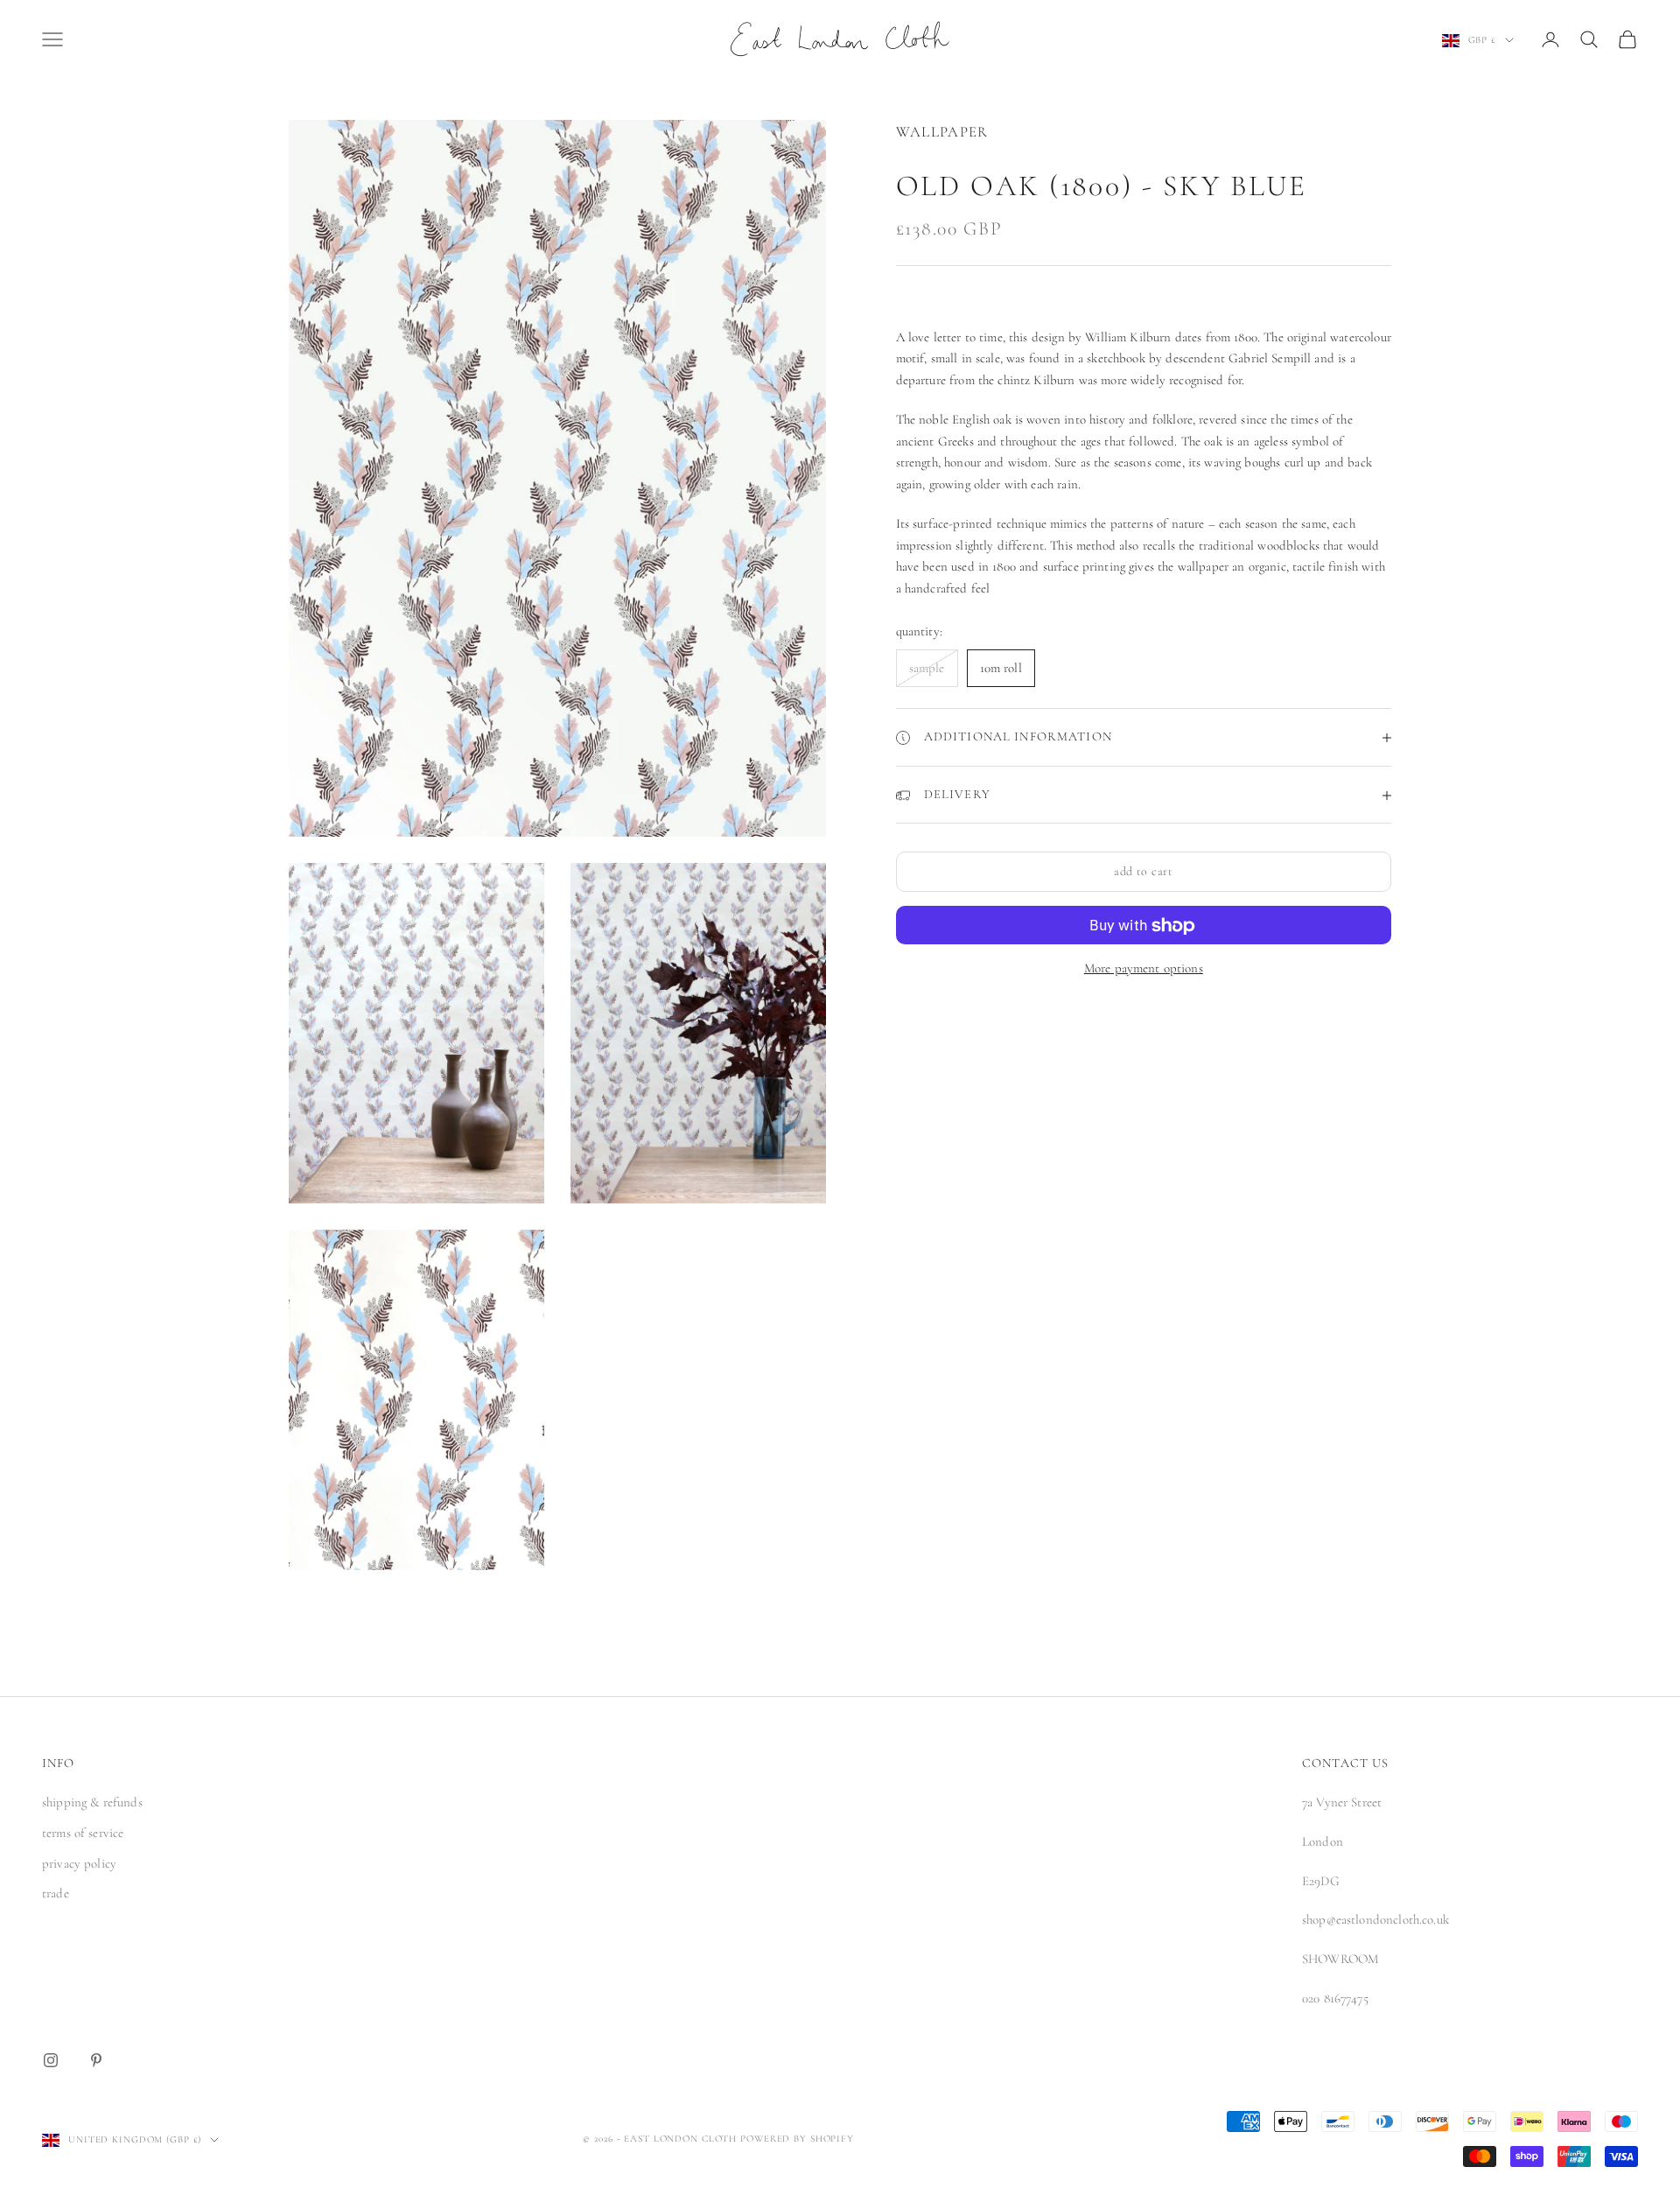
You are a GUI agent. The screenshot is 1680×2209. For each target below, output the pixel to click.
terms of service (83, 1833)
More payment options (1144, 969)
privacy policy (79, 1863)
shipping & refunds (92, 1802)
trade (56, 1893)
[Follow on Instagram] (51, 2060)
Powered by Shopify (797, 2139)
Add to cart (1144, 872)
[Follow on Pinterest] (96, 2060)
